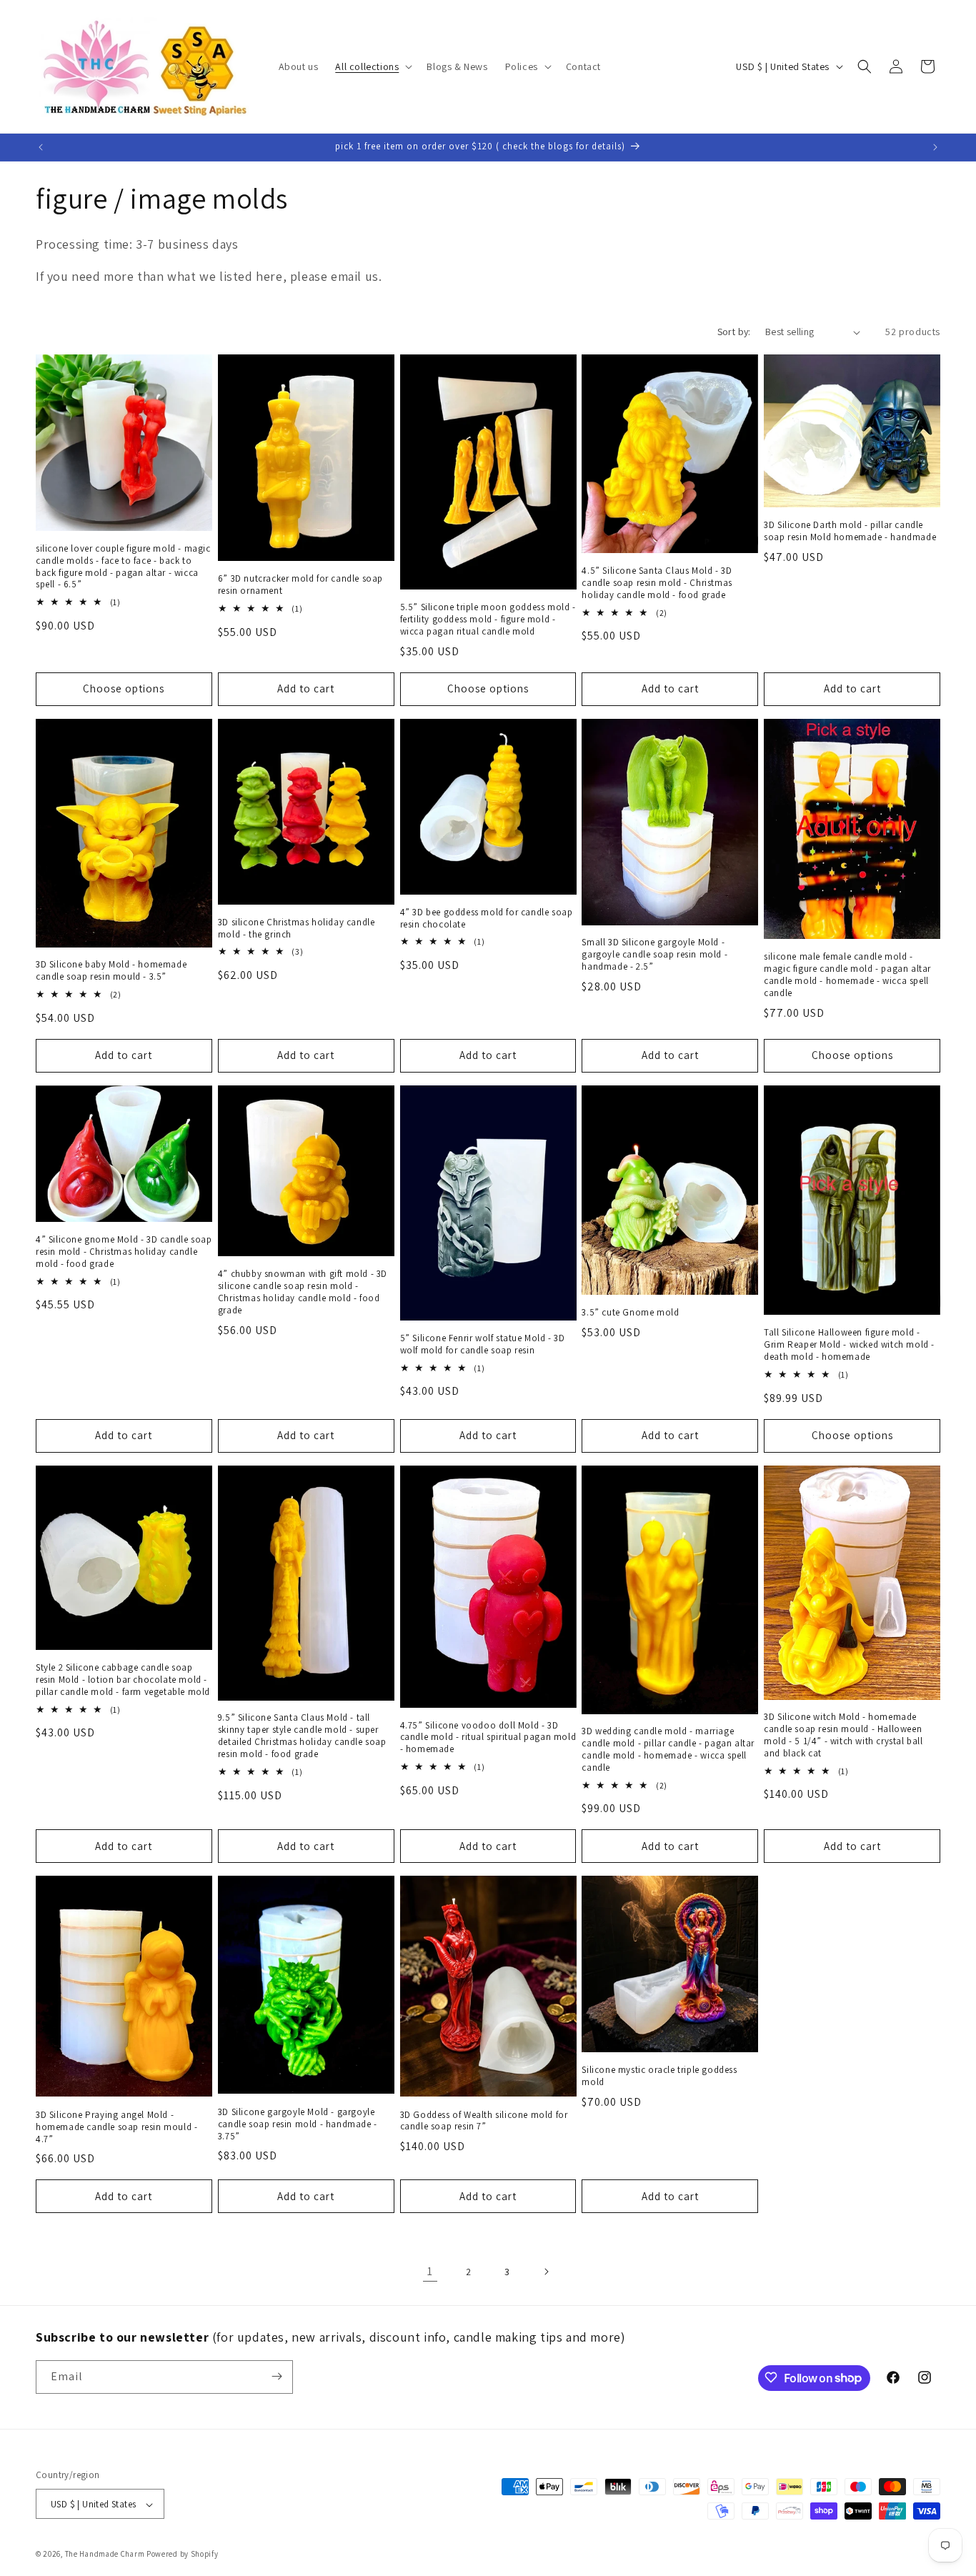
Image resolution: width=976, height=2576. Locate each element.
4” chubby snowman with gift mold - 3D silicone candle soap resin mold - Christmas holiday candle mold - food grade (303, 1292)
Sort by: (734, 332)
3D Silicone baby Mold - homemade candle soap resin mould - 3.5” (111, 971)
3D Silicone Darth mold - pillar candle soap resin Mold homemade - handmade (850, 531)
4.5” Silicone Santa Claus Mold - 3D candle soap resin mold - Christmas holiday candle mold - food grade (657, 583)
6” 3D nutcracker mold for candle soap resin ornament (300, 585)
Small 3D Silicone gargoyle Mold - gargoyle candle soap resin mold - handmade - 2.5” (654, 955)
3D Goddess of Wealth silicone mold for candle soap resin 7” (484, 2121)
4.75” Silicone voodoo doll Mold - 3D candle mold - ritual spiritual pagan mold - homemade (488, 1738)
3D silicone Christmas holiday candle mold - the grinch (297, 929)
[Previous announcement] (41, 147)
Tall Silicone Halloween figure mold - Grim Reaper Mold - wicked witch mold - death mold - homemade (849, 1345)
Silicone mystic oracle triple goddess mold (659, 2076)
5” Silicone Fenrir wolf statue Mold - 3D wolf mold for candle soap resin (483, 1344)
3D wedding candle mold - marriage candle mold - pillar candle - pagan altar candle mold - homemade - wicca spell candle (668, 1750)
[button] (372, 66)
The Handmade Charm (105, 2555)
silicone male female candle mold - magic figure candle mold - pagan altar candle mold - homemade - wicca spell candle (847, 975)
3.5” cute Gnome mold (630, 1313)
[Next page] (546, 2272)
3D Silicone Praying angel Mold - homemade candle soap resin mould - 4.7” (116, 2127)
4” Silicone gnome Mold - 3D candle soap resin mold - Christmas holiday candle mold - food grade (124, 1252)
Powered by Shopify (183, 2555)
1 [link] (430, 2271)
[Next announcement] (935, 147)
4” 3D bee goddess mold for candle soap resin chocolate (487, 919)
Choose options (124, 688)
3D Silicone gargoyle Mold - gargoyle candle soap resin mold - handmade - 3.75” (298, 2124)
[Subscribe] (277, 2376)
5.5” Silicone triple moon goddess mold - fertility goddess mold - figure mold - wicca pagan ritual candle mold (488, 620)
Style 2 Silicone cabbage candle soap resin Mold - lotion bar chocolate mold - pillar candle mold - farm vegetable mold (123, 1680)
